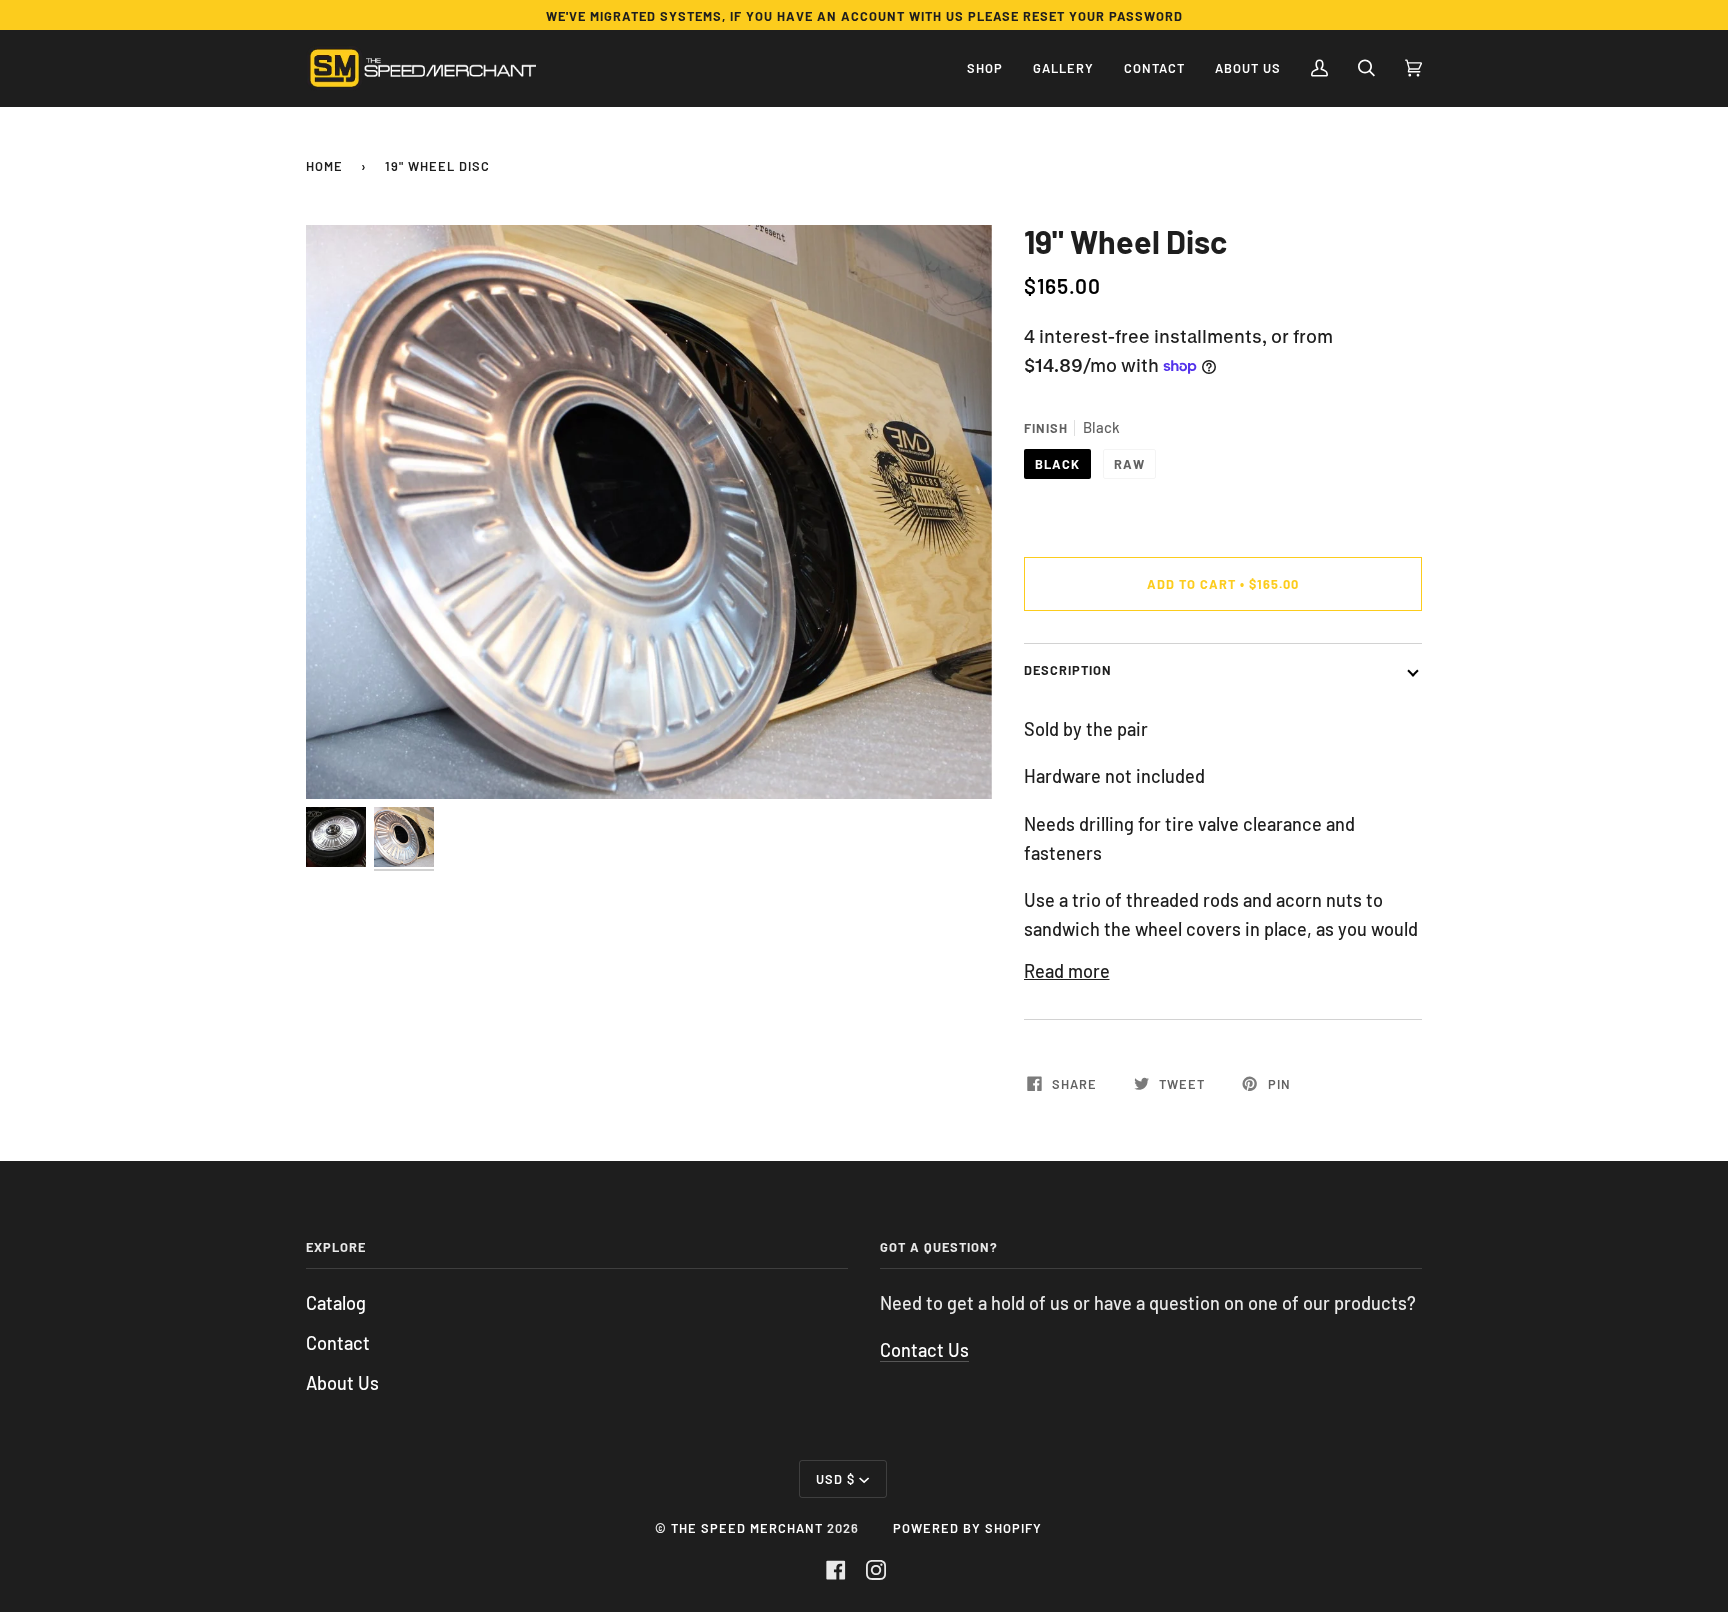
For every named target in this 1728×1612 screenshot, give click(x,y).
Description (1068, 670)
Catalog (336, 1303)
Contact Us (924, 1350)
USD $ (835, 1479)
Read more (1067, 971)
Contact (338, 1343)
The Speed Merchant (747, 1528)
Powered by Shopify (967, 1528)
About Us (342, 1383)
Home (324, 166)
